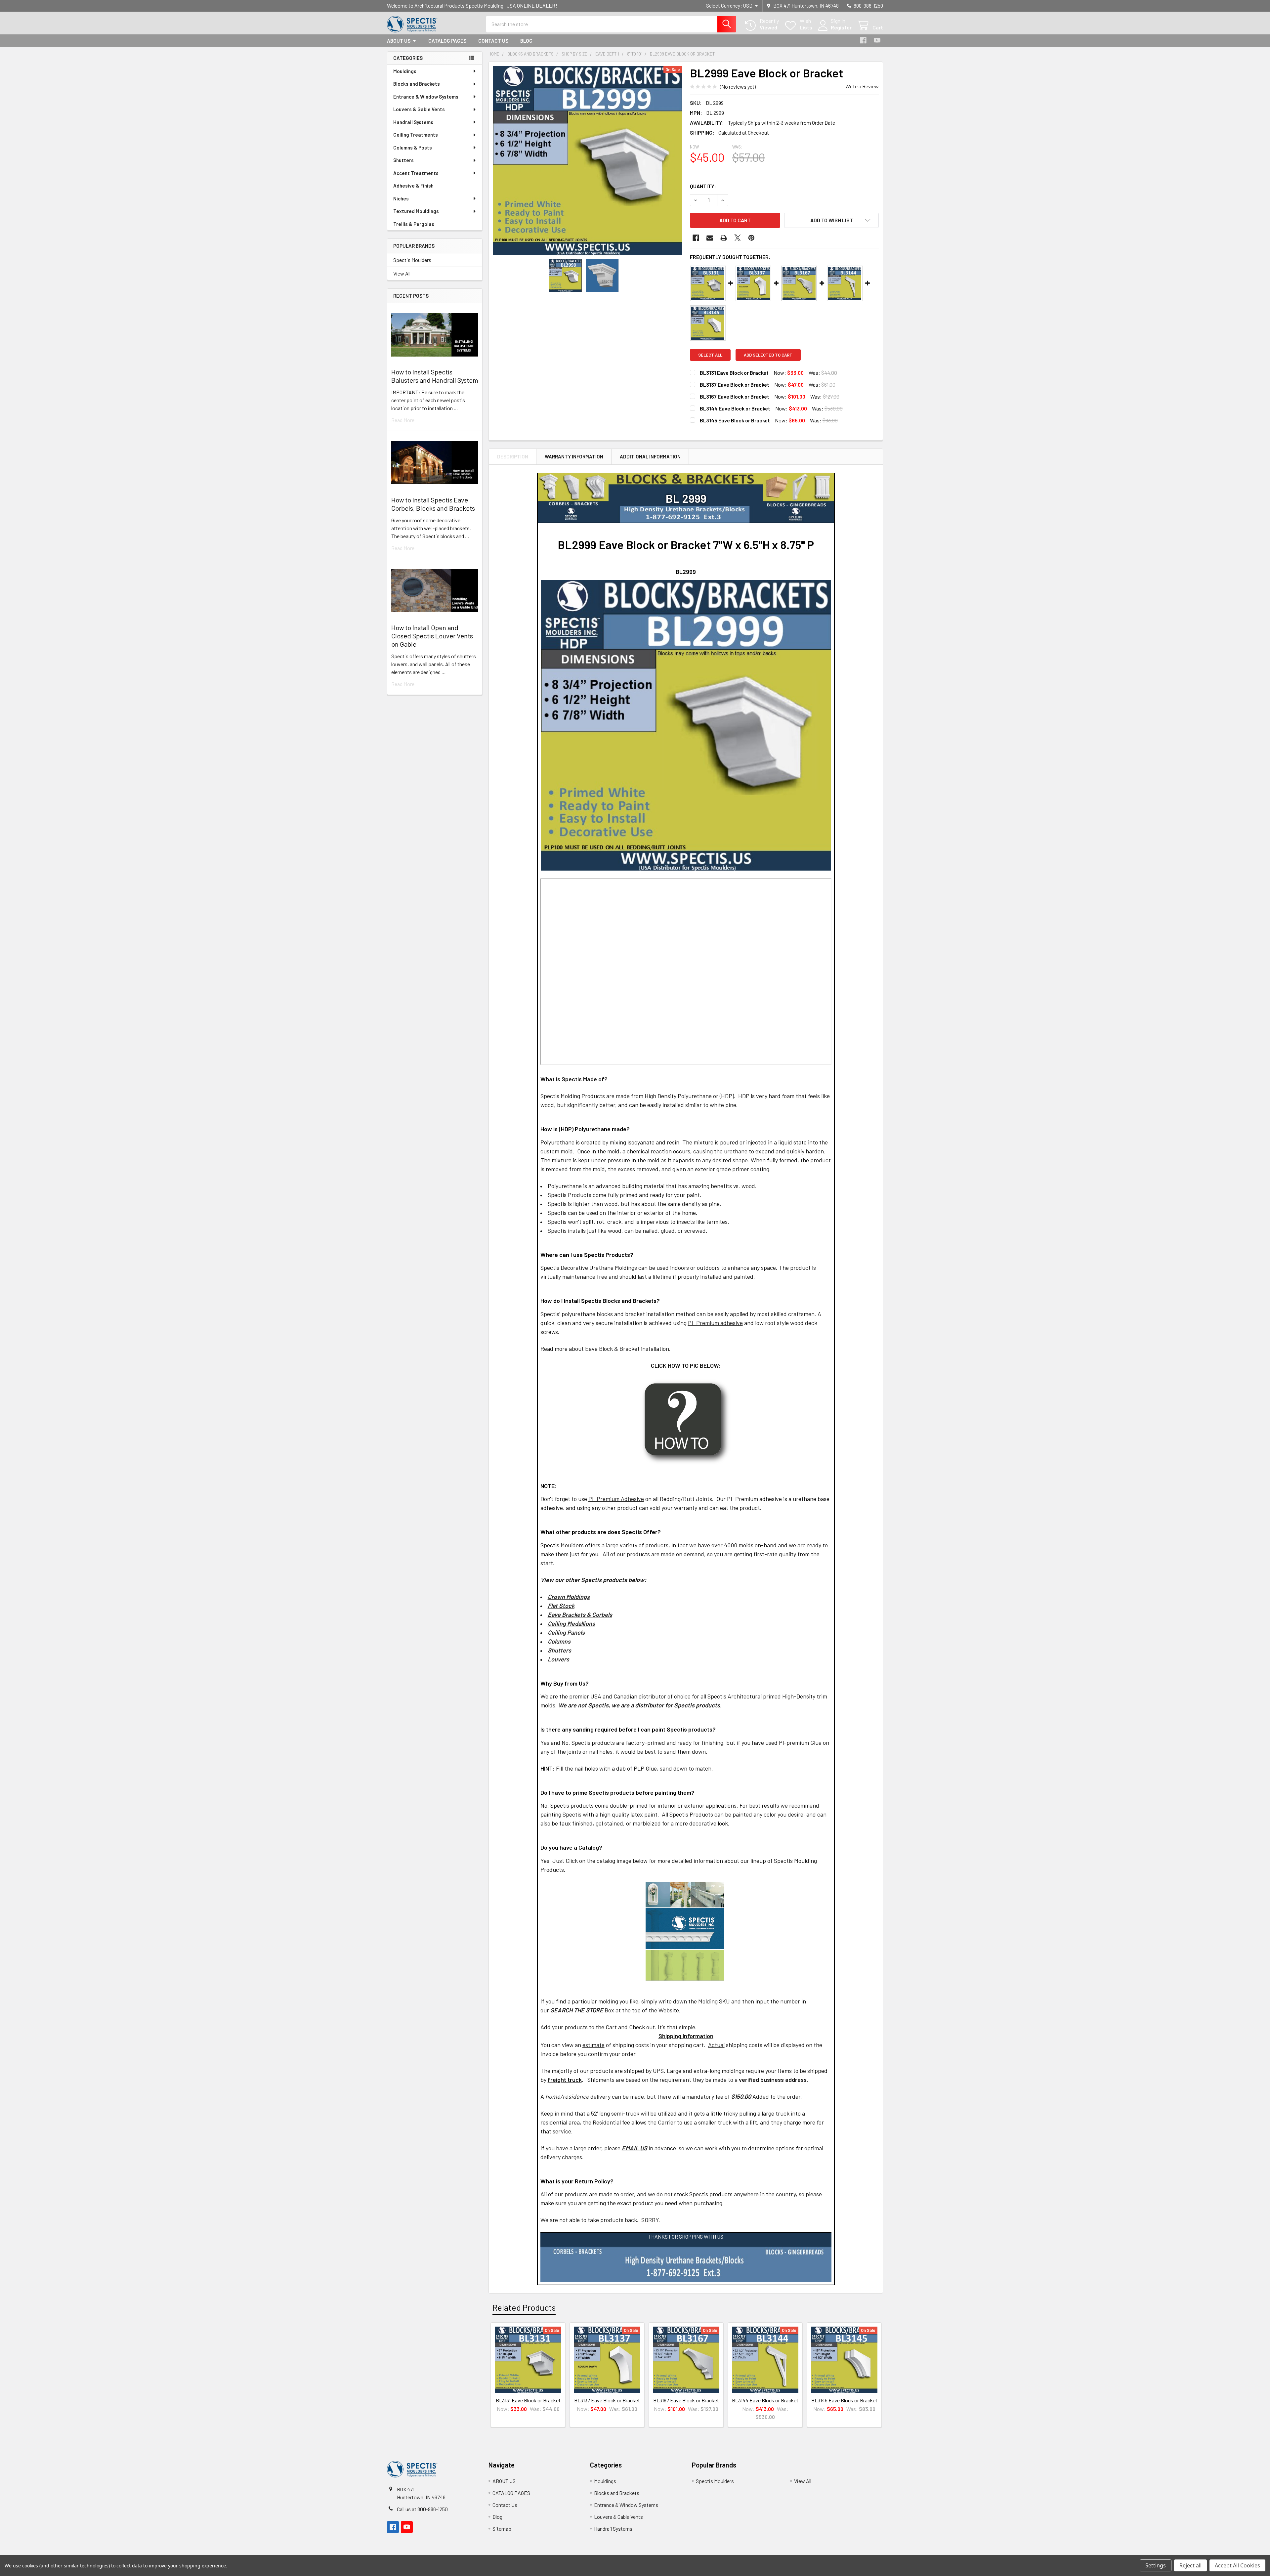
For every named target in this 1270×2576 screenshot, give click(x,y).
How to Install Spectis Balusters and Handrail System (435, 376)
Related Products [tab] (524, 2307)
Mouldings (405, 71)
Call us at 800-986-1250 (422, 2509)
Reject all (1190, 2565)
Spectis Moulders (412, 260)
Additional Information (650, 456)
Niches (401, 198)
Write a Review (862, 86)
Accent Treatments (416, 173)
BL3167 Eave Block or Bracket (735, 396)
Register (841, 27)
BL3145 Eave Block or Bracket (735, 420)
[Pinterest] (751, 238)
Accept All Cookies (1237, 2565)
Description (513, 456)
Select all (710, 355)
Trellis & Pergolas (414, 224)
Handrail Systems (413, 122)
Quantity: (703, 186)
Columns (559, 1641)
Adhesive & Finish (413, 186)
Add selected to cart (768, 355)
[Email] (710, 238)
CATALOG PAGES (447, 41)
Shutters (403, 160)
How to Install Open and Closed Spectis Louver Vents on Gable (432, 636)
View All (402, 273)
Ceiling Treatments (416, 135)
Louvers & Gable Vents (419, 109)
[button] (831, 220)
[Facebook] (863, 40)
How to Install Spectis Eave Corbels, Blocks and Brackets (433, 504)
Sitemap (502, 2529)
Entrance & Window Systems (426, 97)
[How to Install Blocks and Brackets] (686, 1421)
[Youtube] (877, 40)
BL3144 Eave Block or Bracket (735, 408)
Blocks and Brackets (417, 84)
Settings (1156, 2565)
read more (403, 420)
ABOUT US (399, 41)
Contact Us (493, 41)
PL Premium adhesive (715, 1323)
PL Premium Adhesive (616, 1499)
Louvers (558, 1659)
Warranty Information (574, 456)
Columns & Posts (413, 148)
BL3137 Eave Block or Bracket (735, 385)
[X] (738, 238)
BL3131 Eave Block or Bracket (734, 373)
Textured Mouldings (416, 211)
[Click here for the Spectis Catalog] (685, 1931)
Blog (526, 41)
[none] (587, 160)
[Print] (724, 238)
